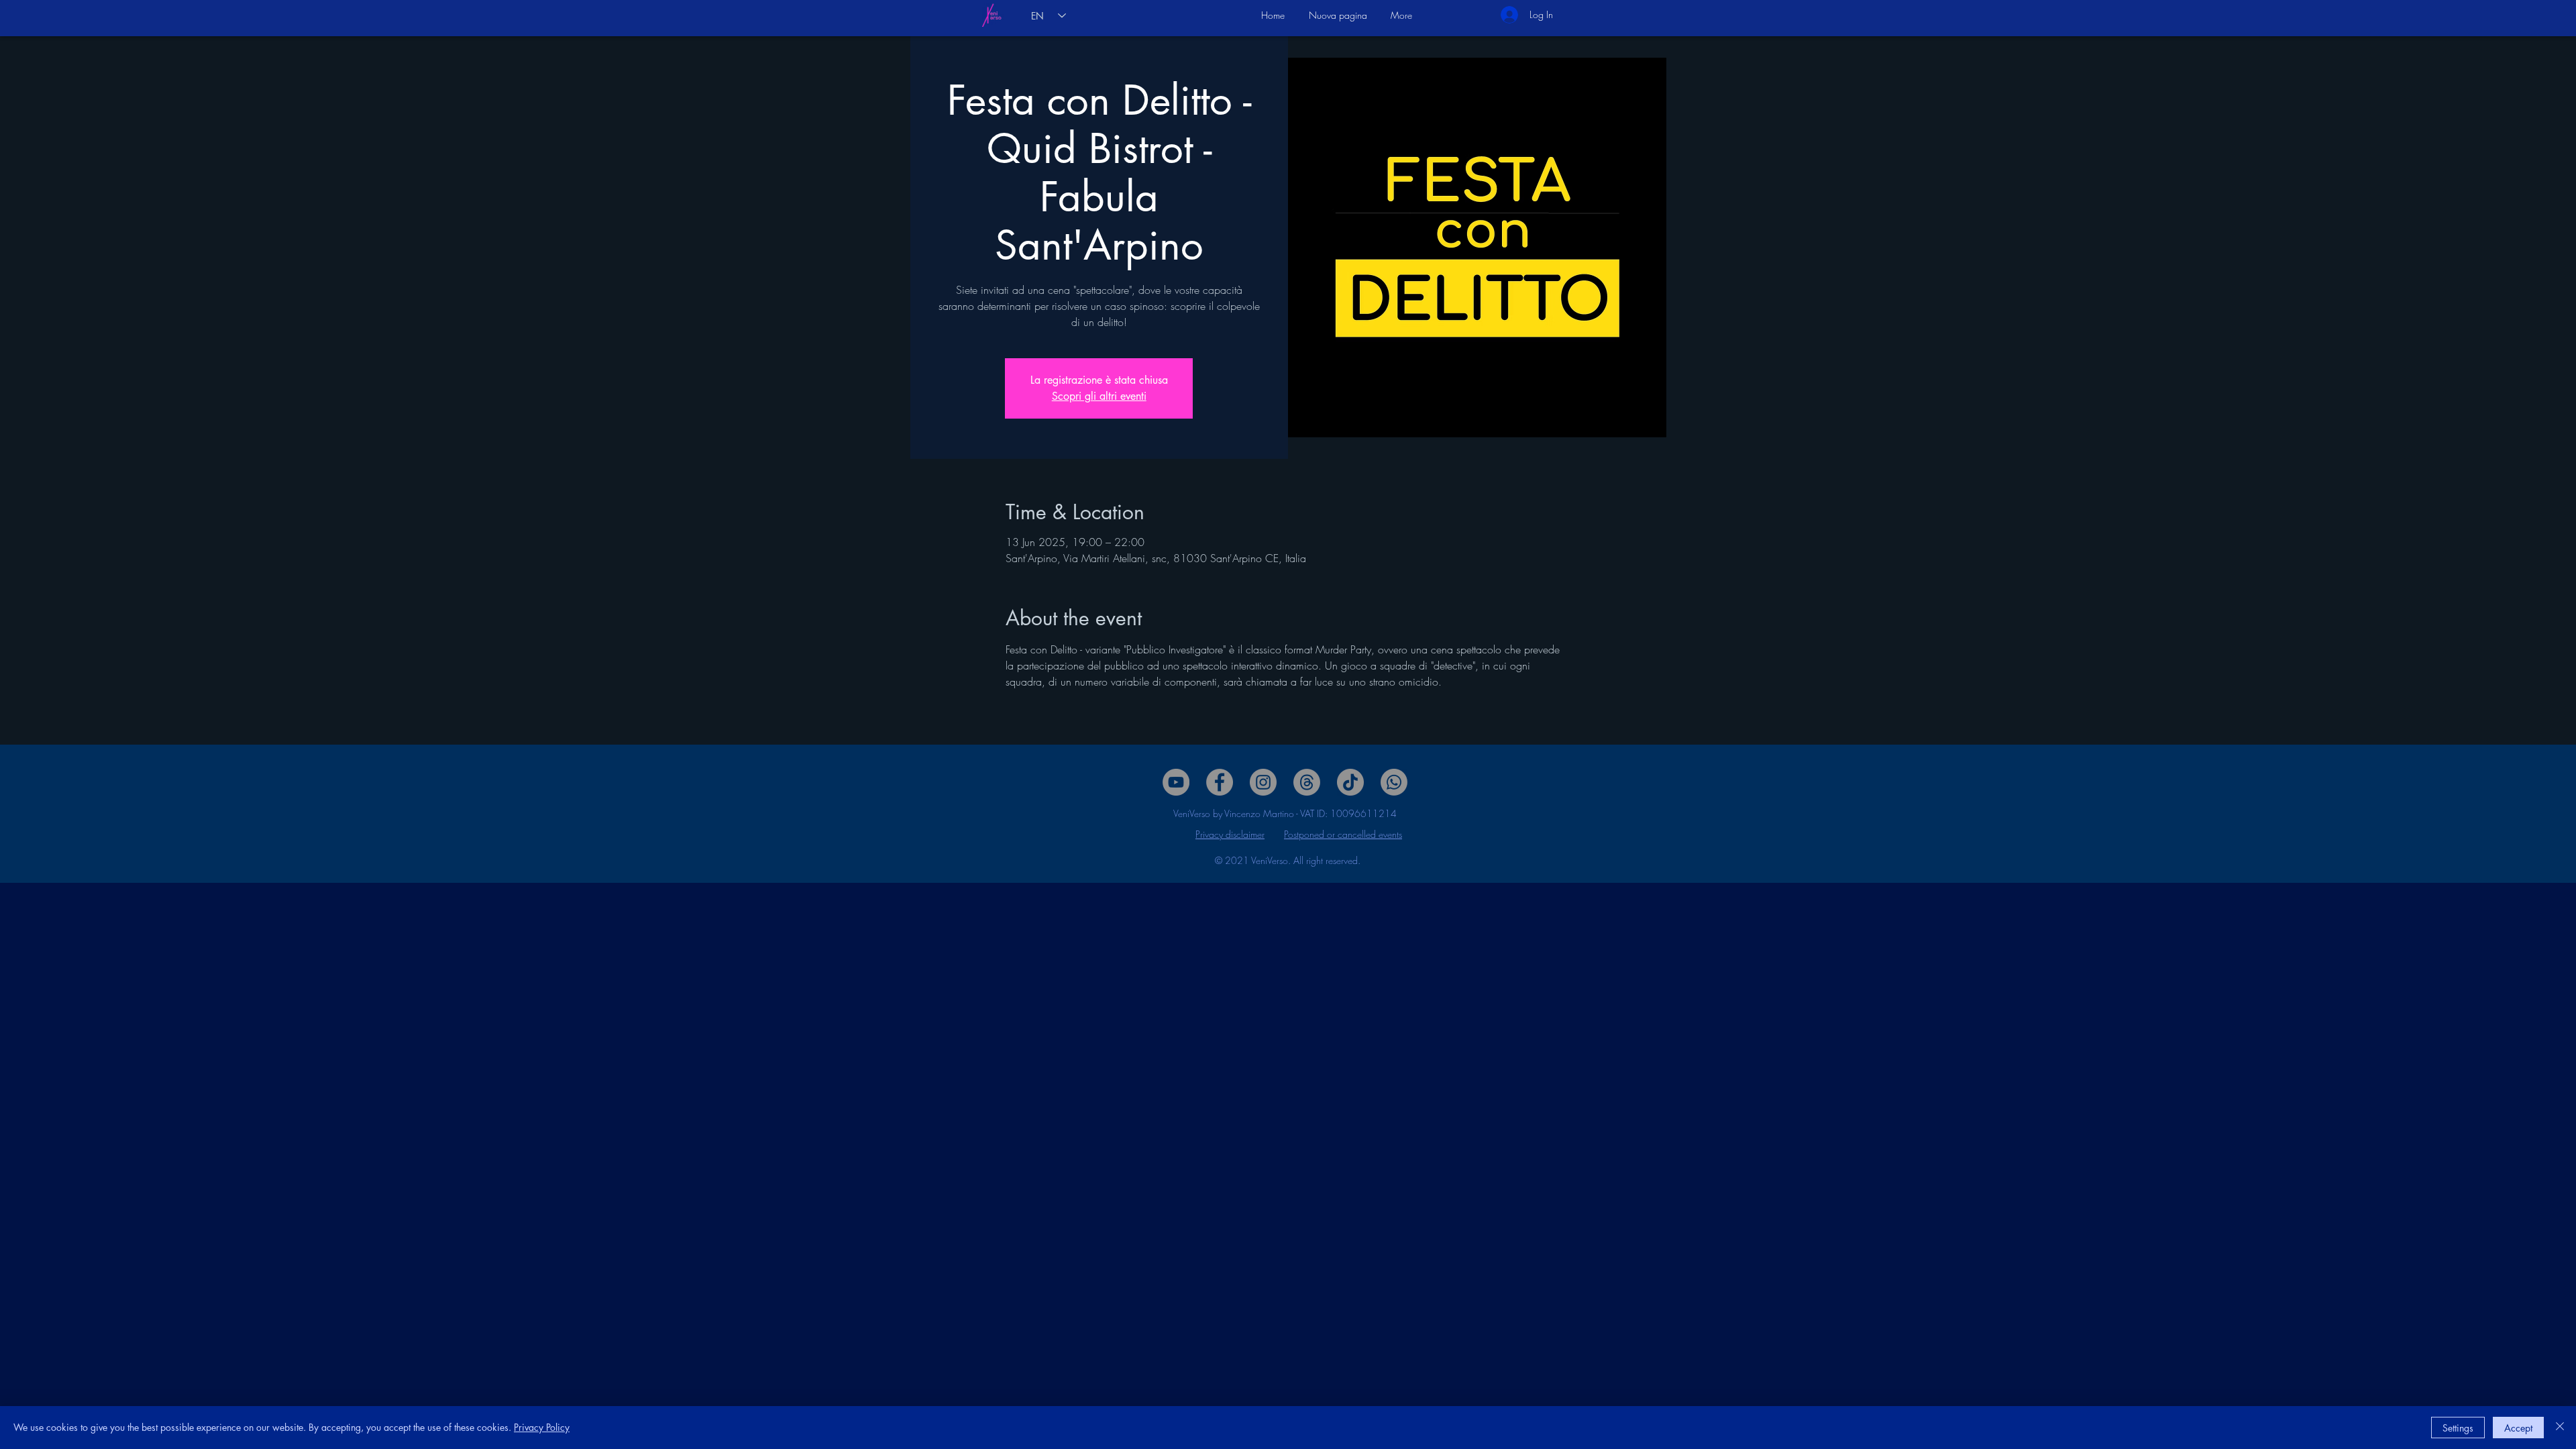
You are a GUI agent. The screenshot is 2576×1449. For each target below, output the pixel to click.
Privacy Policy (542, 1427)
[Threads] (1307, 782)
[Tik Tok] (1350, 782)
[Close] (2560, 1428)
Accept (2518, 1428)
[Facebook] (1220, 782)
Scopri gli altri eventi (1099, 396)
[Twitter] (1263, 782)
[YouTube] (1176, 782)
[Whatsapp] (1394, 782)
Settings (2458, 1428)
